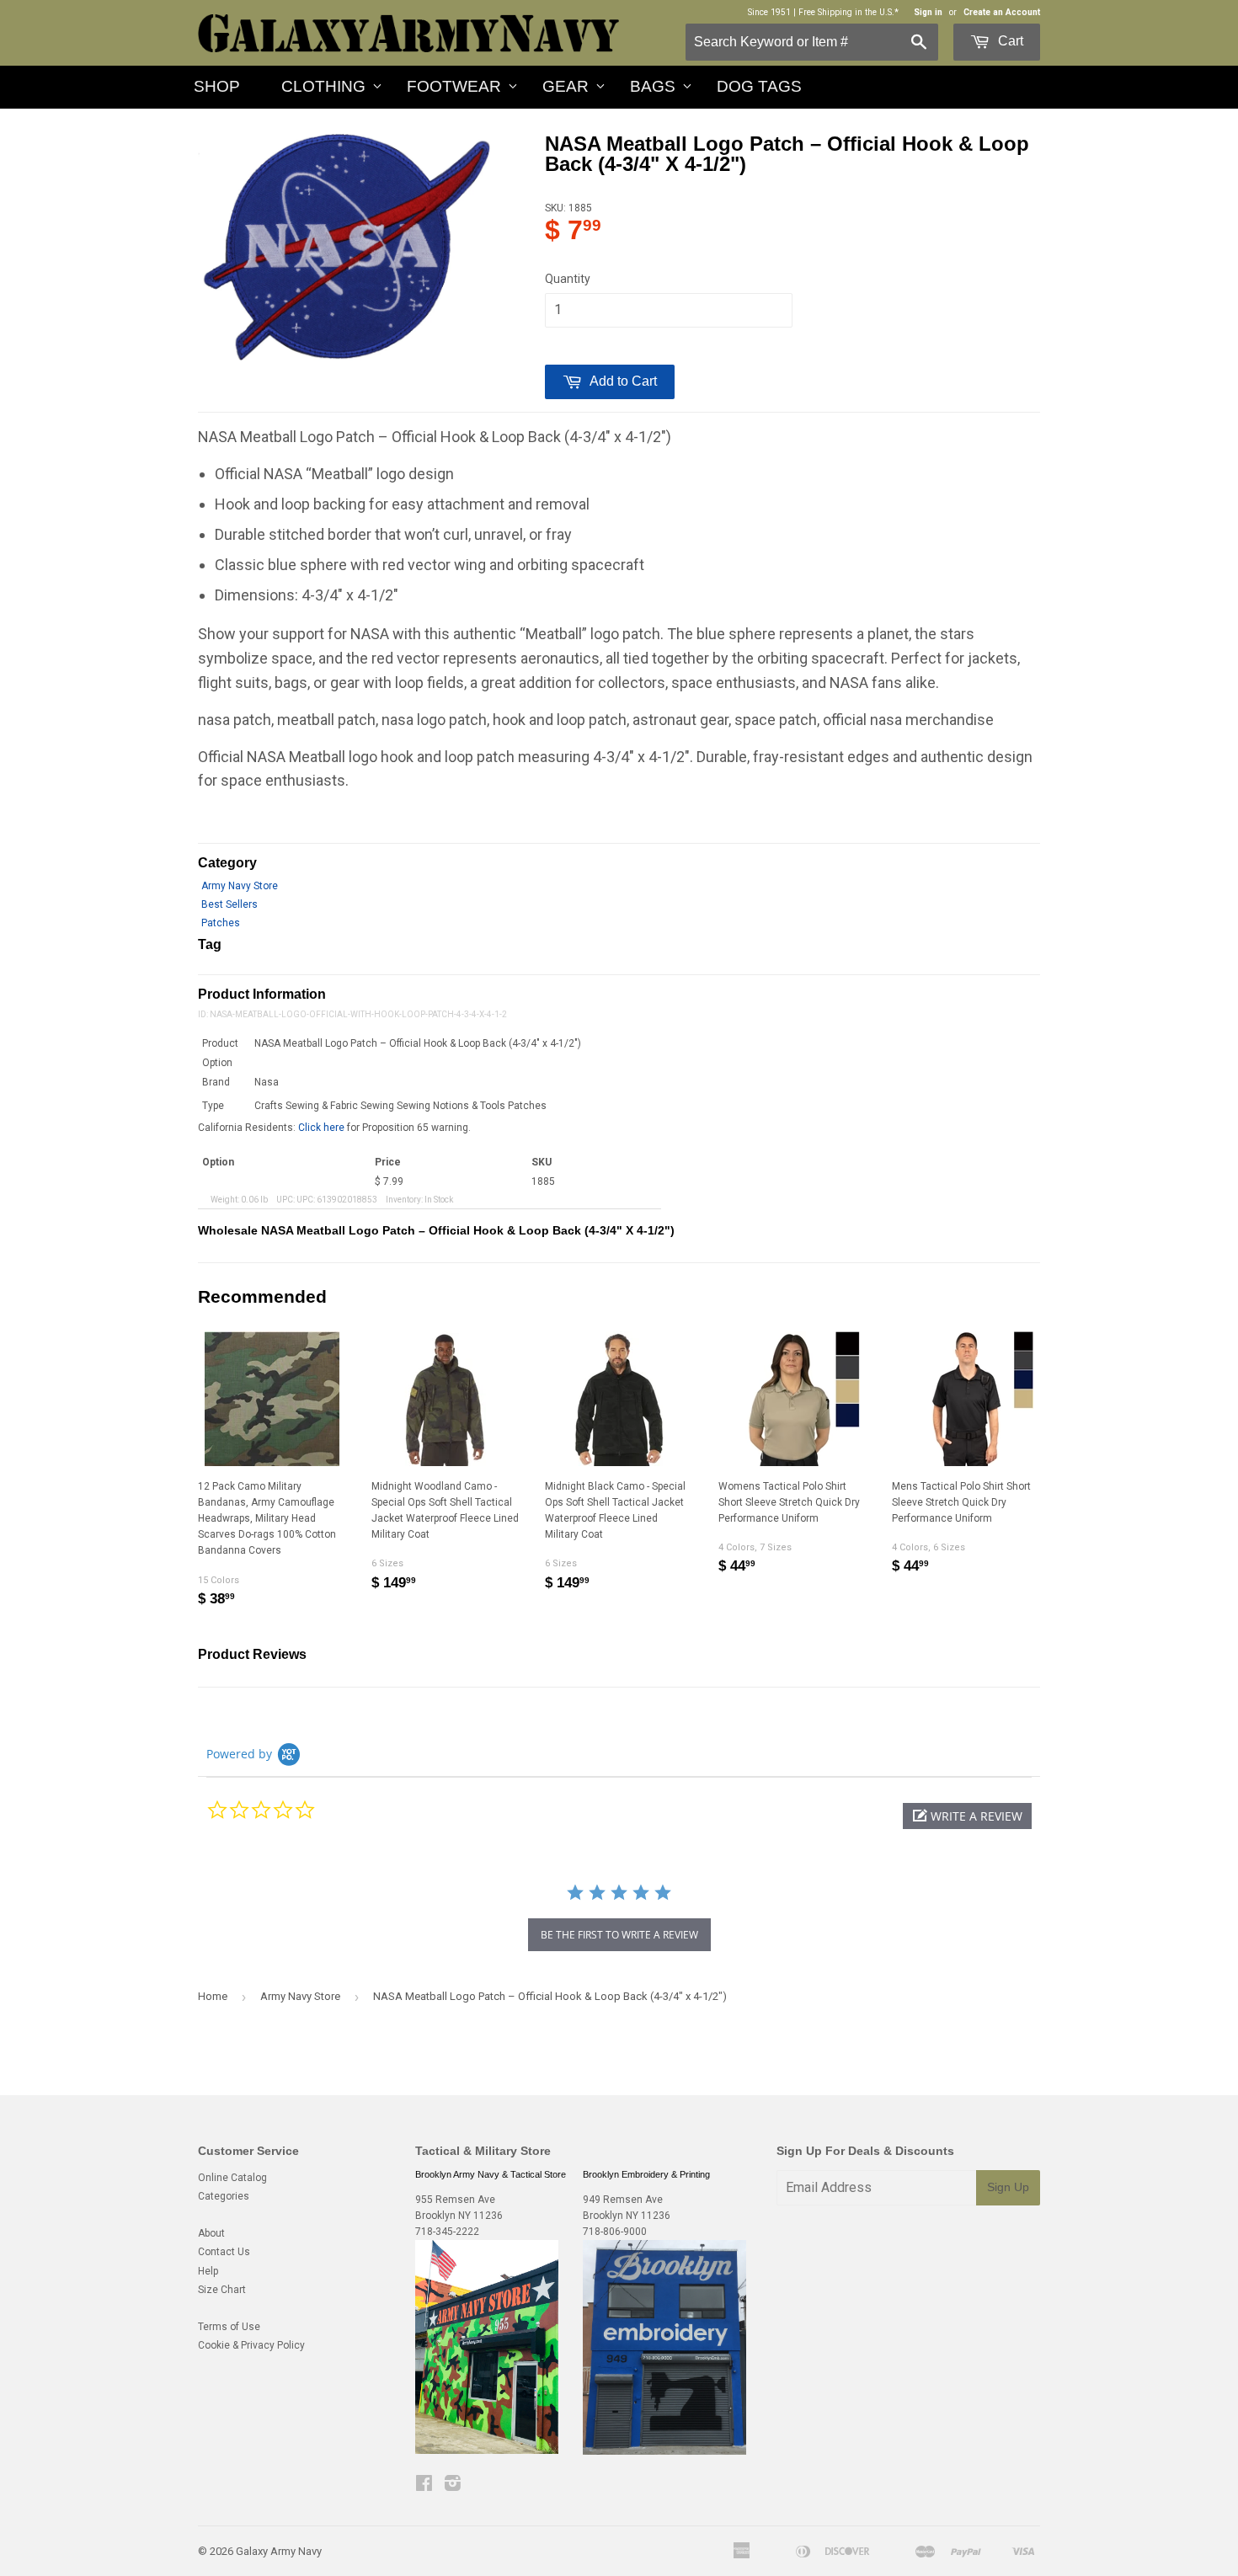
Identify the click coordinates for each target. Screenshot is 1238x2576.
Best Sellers (229, 904)
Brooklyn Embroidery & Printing (646, 2174)
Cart (1009, 41)
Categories (224, 2196)
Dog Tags (759, 86)
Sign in (928, 12)
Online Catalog (232, 2178)
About (211, 2233)
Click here (321, 1128)
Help (208, 2271)
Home (213, 1996)
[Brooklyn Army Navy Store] (487, 2451)
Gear (566, 86)
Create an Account (1002, 12)
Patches (221, 923)
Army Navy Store (240, 886)
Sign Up (1008, 2187)
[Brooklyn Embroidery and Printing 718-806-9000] (664, 2451)
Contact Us (224, 2252)
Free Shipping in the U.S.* (848, 12)
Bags (653, 86)
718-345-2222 (447, 2232)
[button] (967, 1816)
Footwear (454, 86)
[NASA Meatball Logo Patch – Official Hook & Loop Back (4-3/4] (344, 248)
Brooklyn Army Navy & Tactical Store (491, 2174)
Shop (217, 86)
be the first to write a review (619, 1935)
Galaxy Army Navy (279, 2551)
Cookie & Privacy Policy (251, 2345)
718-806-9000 (615, 2232)
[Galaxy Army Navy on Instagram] (453, 2486)
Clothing (323, 86)
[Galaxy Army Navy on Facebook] (424, 2486)
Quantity (568, 279)
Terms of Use (229, 2327)
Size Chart (222, 2290)
